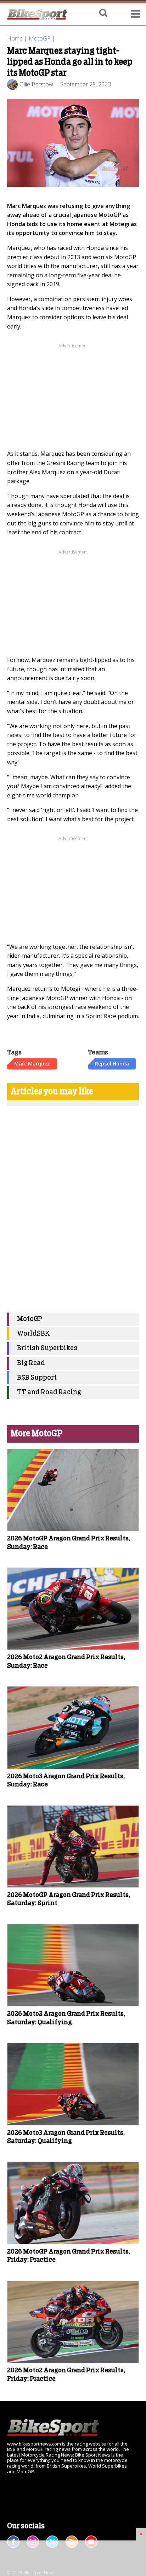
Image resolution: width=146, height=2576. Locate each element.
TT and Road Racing (49, 1392)
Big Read (31, 1363)
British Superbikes (47, 1348)
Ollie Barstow (36, 84)
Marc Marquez (32, 1063)
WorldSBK (33, 1334)
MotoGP (40, 38)
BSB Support (37, 1378)
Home (15, 38)
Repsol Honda (112, 1063)
